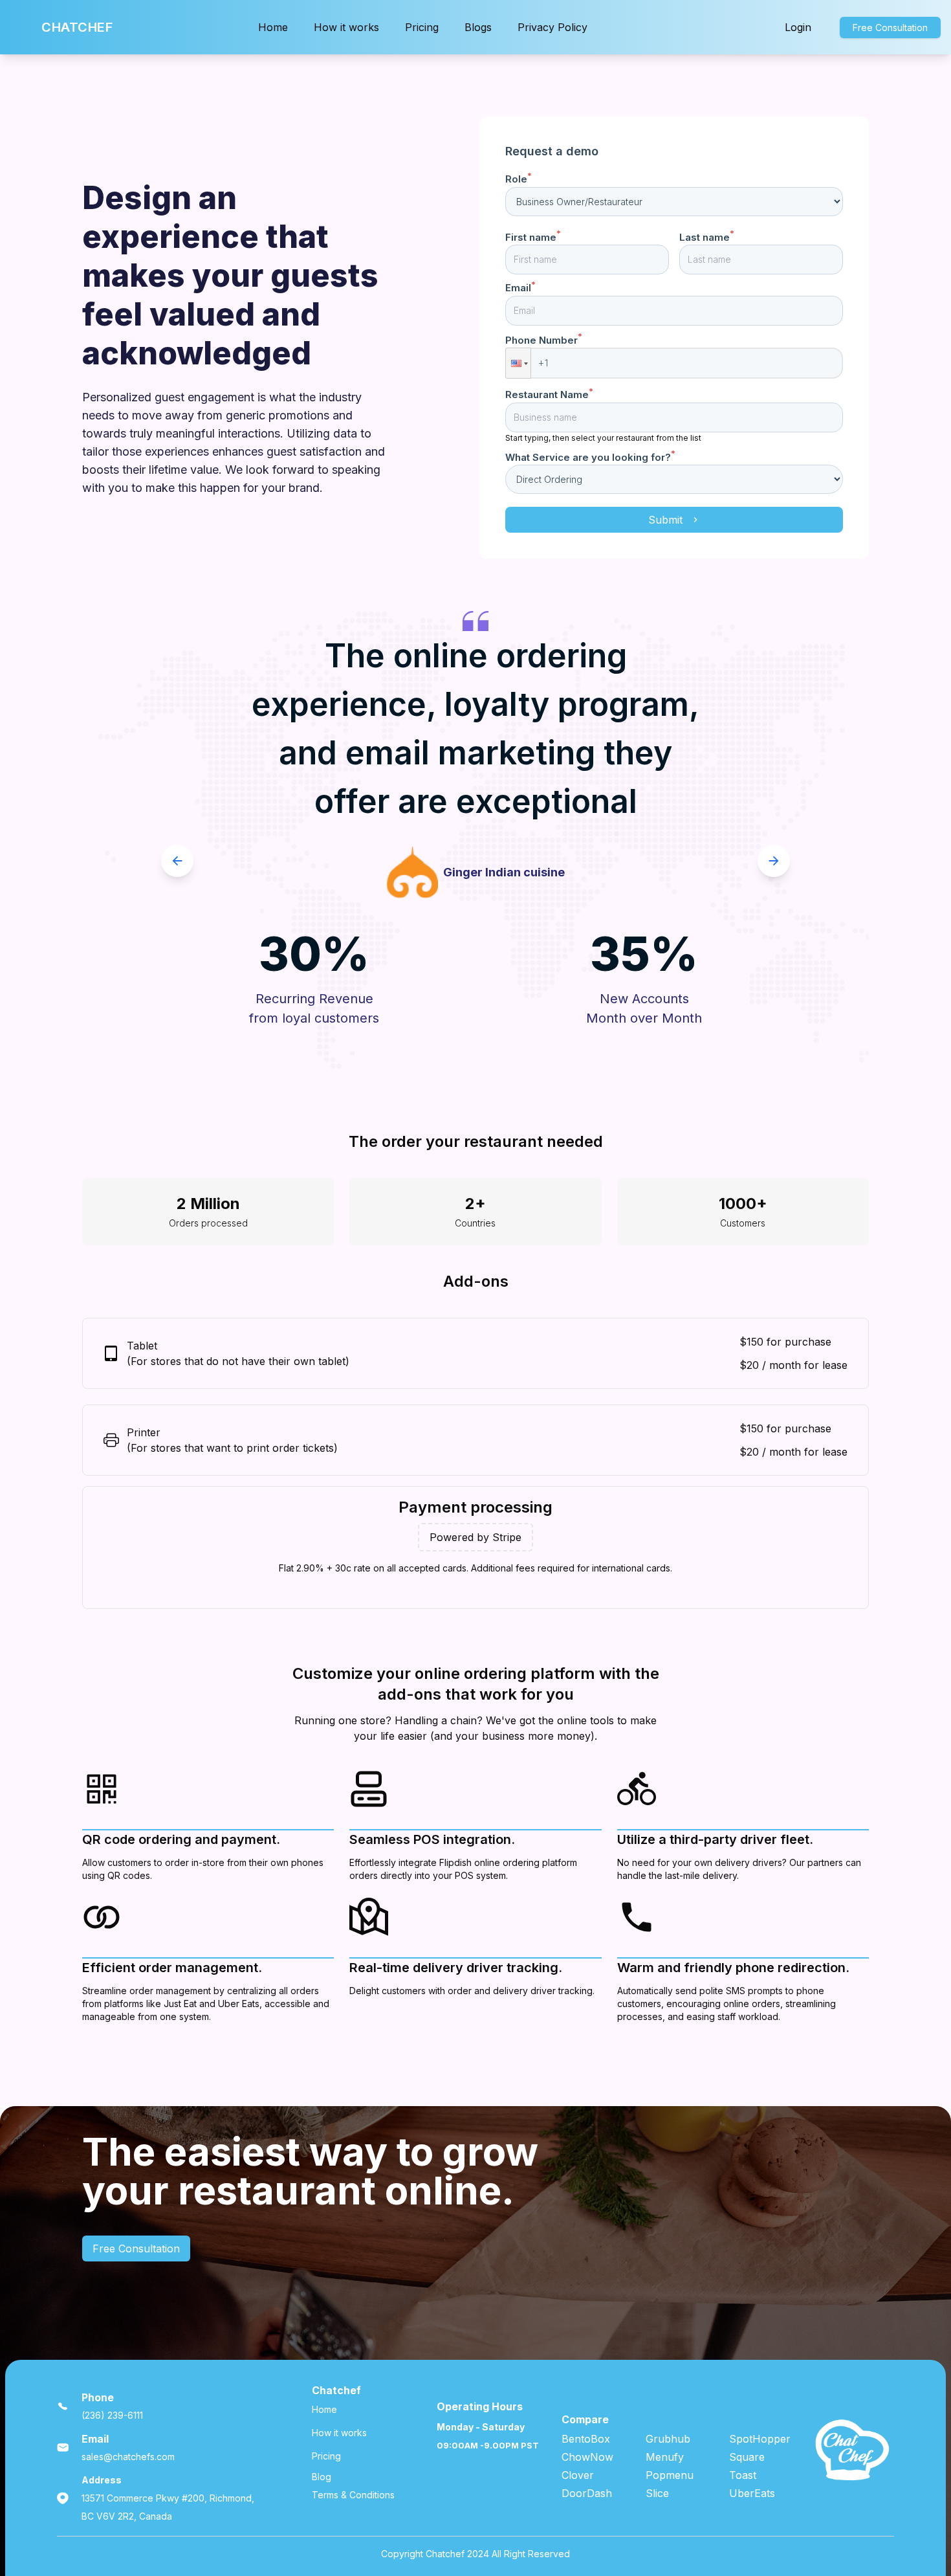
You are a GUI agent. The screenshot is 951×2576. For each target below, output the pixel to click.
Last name (707, 237)
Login (798, 27)
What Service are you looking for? (590, 457)
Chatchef (77, 27)
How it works (346, 27)
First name (533, 237)
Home (273, 27)
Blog (322, 2477)
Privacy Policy (552, 27)
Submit (665, 520)
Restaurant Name (549, 394)
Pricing (422, 27)
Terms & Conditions (353, 2495)
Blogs (478, 27)
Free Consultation (890, 28)
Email (520, 288)
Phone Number (544, 340)
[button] (518, 363)
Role (519, 179)
